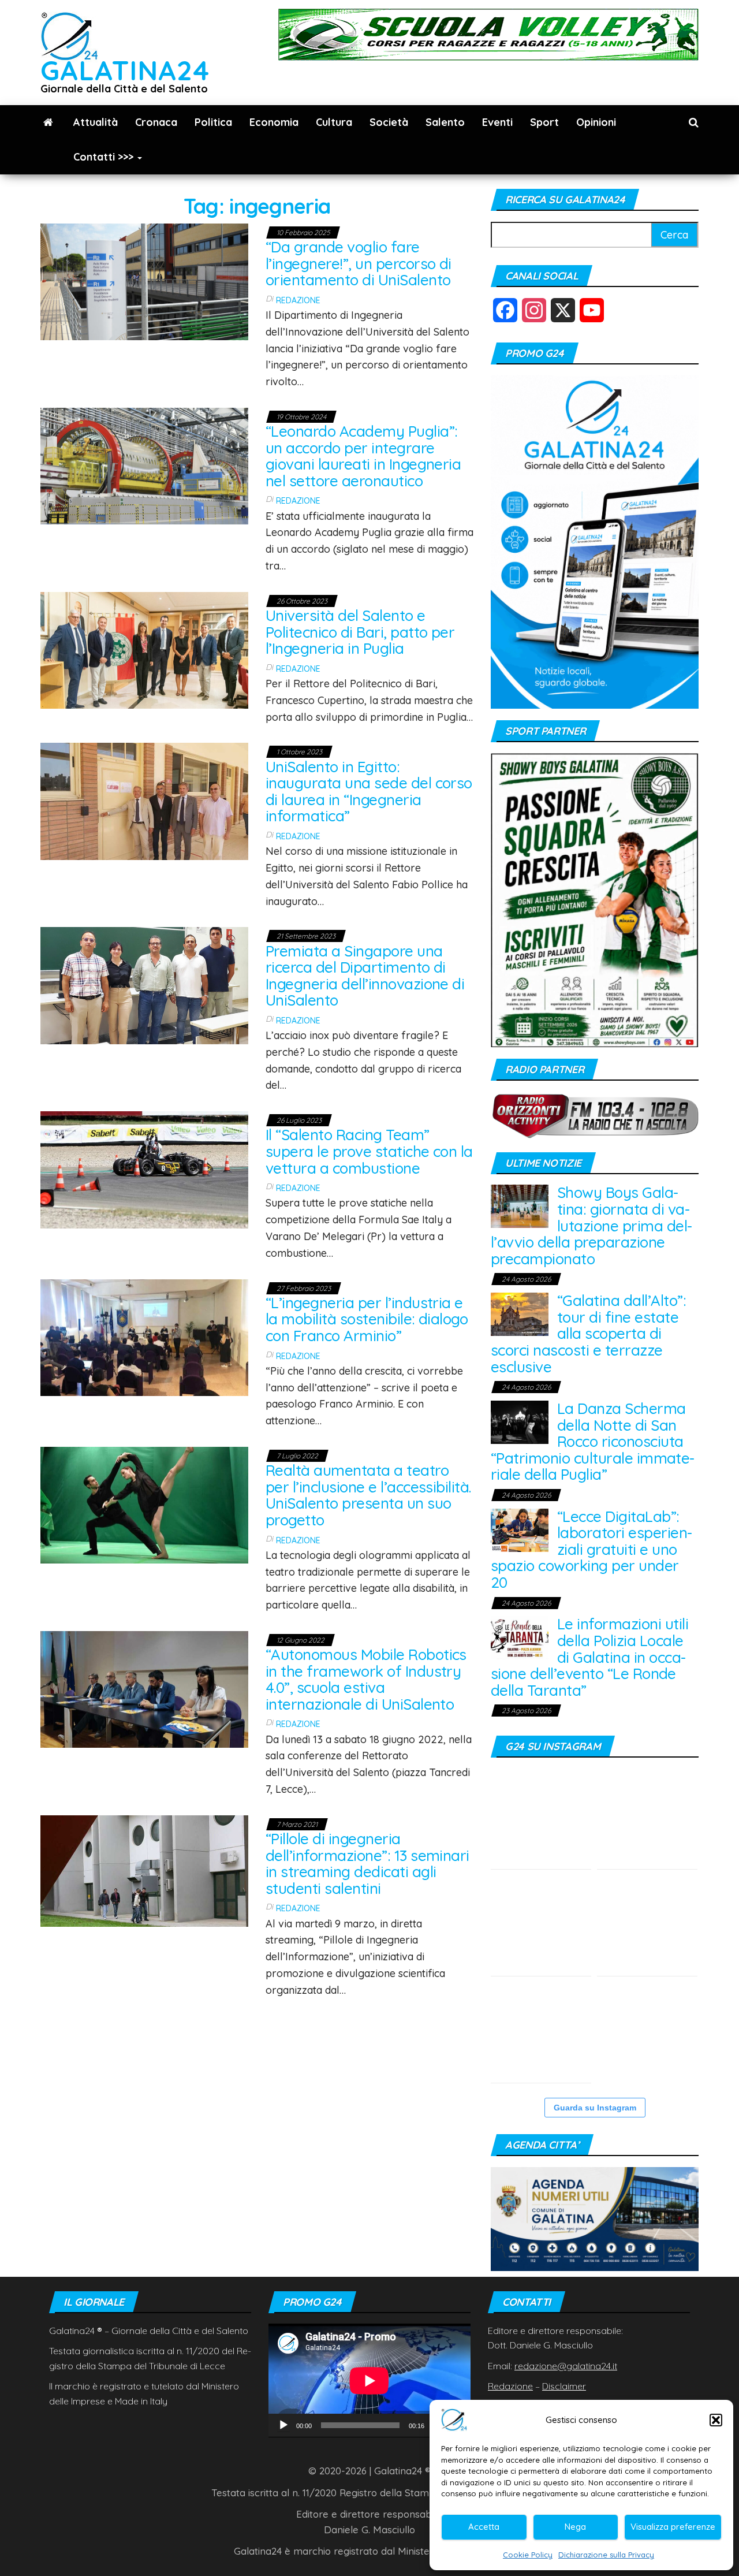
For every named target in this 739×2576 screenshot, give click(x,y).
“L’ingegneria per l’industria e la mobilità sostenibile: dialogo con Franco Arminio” (367, 1319)
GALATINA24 (125, 70)
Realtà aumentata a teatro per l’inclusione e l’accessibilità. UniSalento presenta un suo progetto (368, 1495)
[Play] (283, 2425)
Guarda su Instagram (595, 2108)
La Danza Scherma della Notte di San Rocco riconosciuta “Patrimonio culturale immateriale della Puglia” (593, 1441)
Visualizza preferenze (673, 2527)
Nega (575, 2527)
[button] (716, 2420)
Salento (445, 122)
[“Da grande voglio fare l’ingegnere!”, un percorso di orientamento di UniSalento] (144, 280)
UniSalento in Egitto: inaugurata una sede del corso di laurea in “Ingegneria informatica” (369, 792)
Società (389, 122)
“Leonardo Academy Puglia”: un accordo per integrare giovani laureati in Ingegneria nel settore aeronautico (363, 456)
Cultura (334, 122)
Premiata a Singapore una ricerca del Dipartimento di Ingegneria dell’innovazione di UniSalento (365, 976)
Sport (544, 122)
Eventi (497, 122)
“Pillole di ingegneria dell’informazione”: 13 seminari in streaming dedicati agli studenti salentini (367, 1864)
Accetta (484, 2527)
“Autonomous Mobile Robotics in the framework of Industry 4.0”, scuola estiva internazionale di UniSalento (366, 1679)
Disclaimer (564, 2386)
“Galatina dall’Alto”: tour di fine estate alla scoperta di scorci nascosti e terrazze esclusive (588, 1333)
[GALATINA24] (48, 122)
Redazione (298, 300)
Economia (274, 122)
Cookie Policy (528, 2555)
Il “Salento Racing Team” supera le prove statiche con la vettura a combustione (369, 1151)
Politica (213, 122)
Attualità (96, 122)
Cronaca (156, 122)
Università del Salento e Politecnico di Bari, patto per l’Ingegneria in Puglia (360, 632)
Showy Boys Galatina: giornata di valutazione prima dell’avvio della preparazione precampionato (591, 1225)
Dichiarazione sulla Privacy (606, 2555)
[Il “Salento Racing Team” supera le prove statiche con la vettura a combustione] (144, 1169)
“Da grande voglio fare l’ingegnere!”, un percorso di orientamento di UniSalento (359, 263)
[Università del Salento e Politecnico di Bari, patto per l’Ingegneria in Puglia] (144, 649)
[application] (369, 2380)
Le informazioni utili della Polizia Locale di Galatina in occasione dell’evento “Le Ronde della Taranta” (589, 1657)
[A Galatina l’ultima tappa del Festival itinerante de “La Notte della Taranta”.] (541, 1926)
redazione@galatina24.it (566, 2366)
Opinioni (596, 122)
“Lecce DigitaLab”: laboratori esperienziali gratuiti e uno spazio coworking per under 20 (591, 1549)
